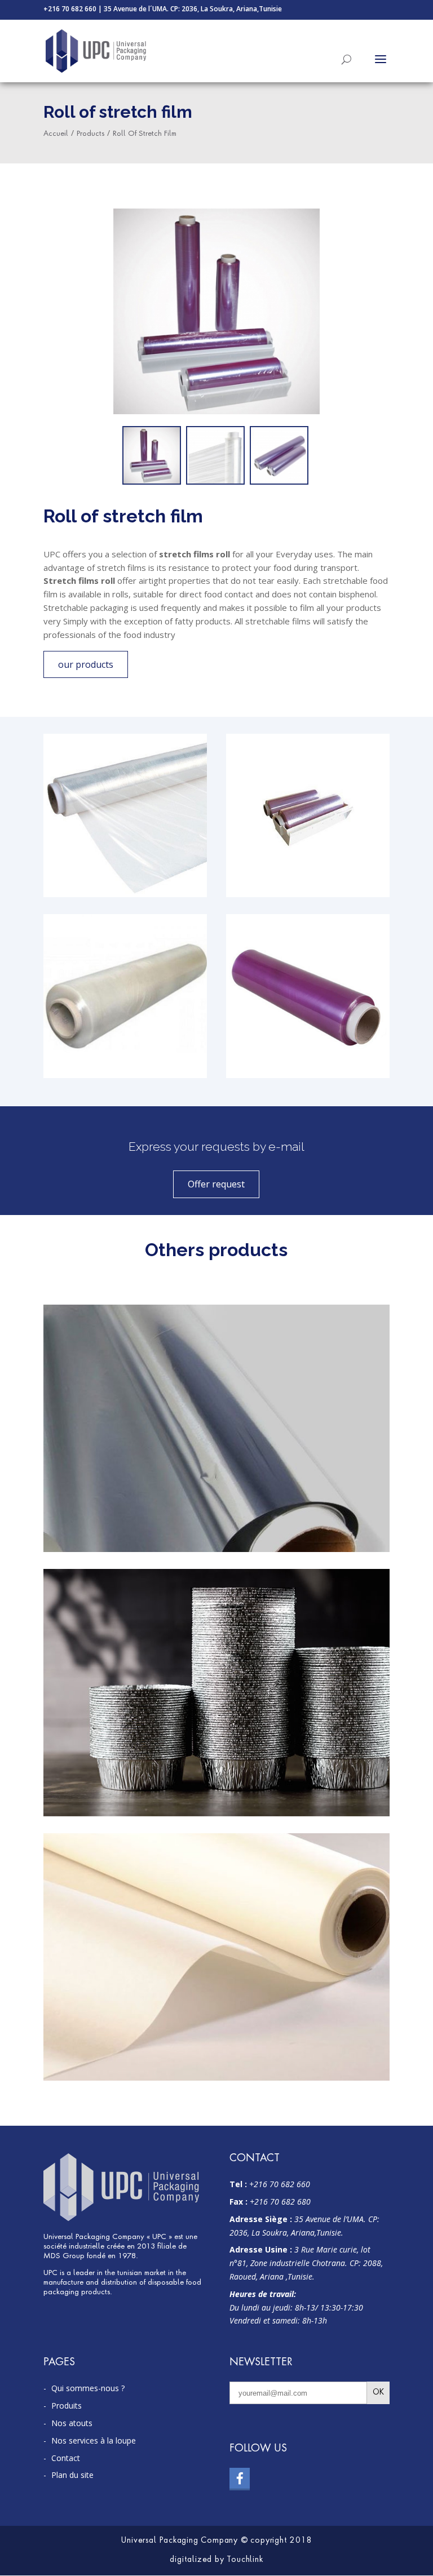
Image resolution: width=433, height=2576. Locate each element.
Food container (216, 1583)
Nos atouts (72, 2423)
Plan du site (72, 2475)
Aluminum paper (216, 1318)
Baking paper (216, 1847)
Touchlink (245, 2560)
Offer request (216, 1184)
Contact (66, 2458)
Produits (67, 2406)
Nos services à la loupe (94, 2440)
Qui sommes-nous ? (88, 2388)
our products (86, 664)
